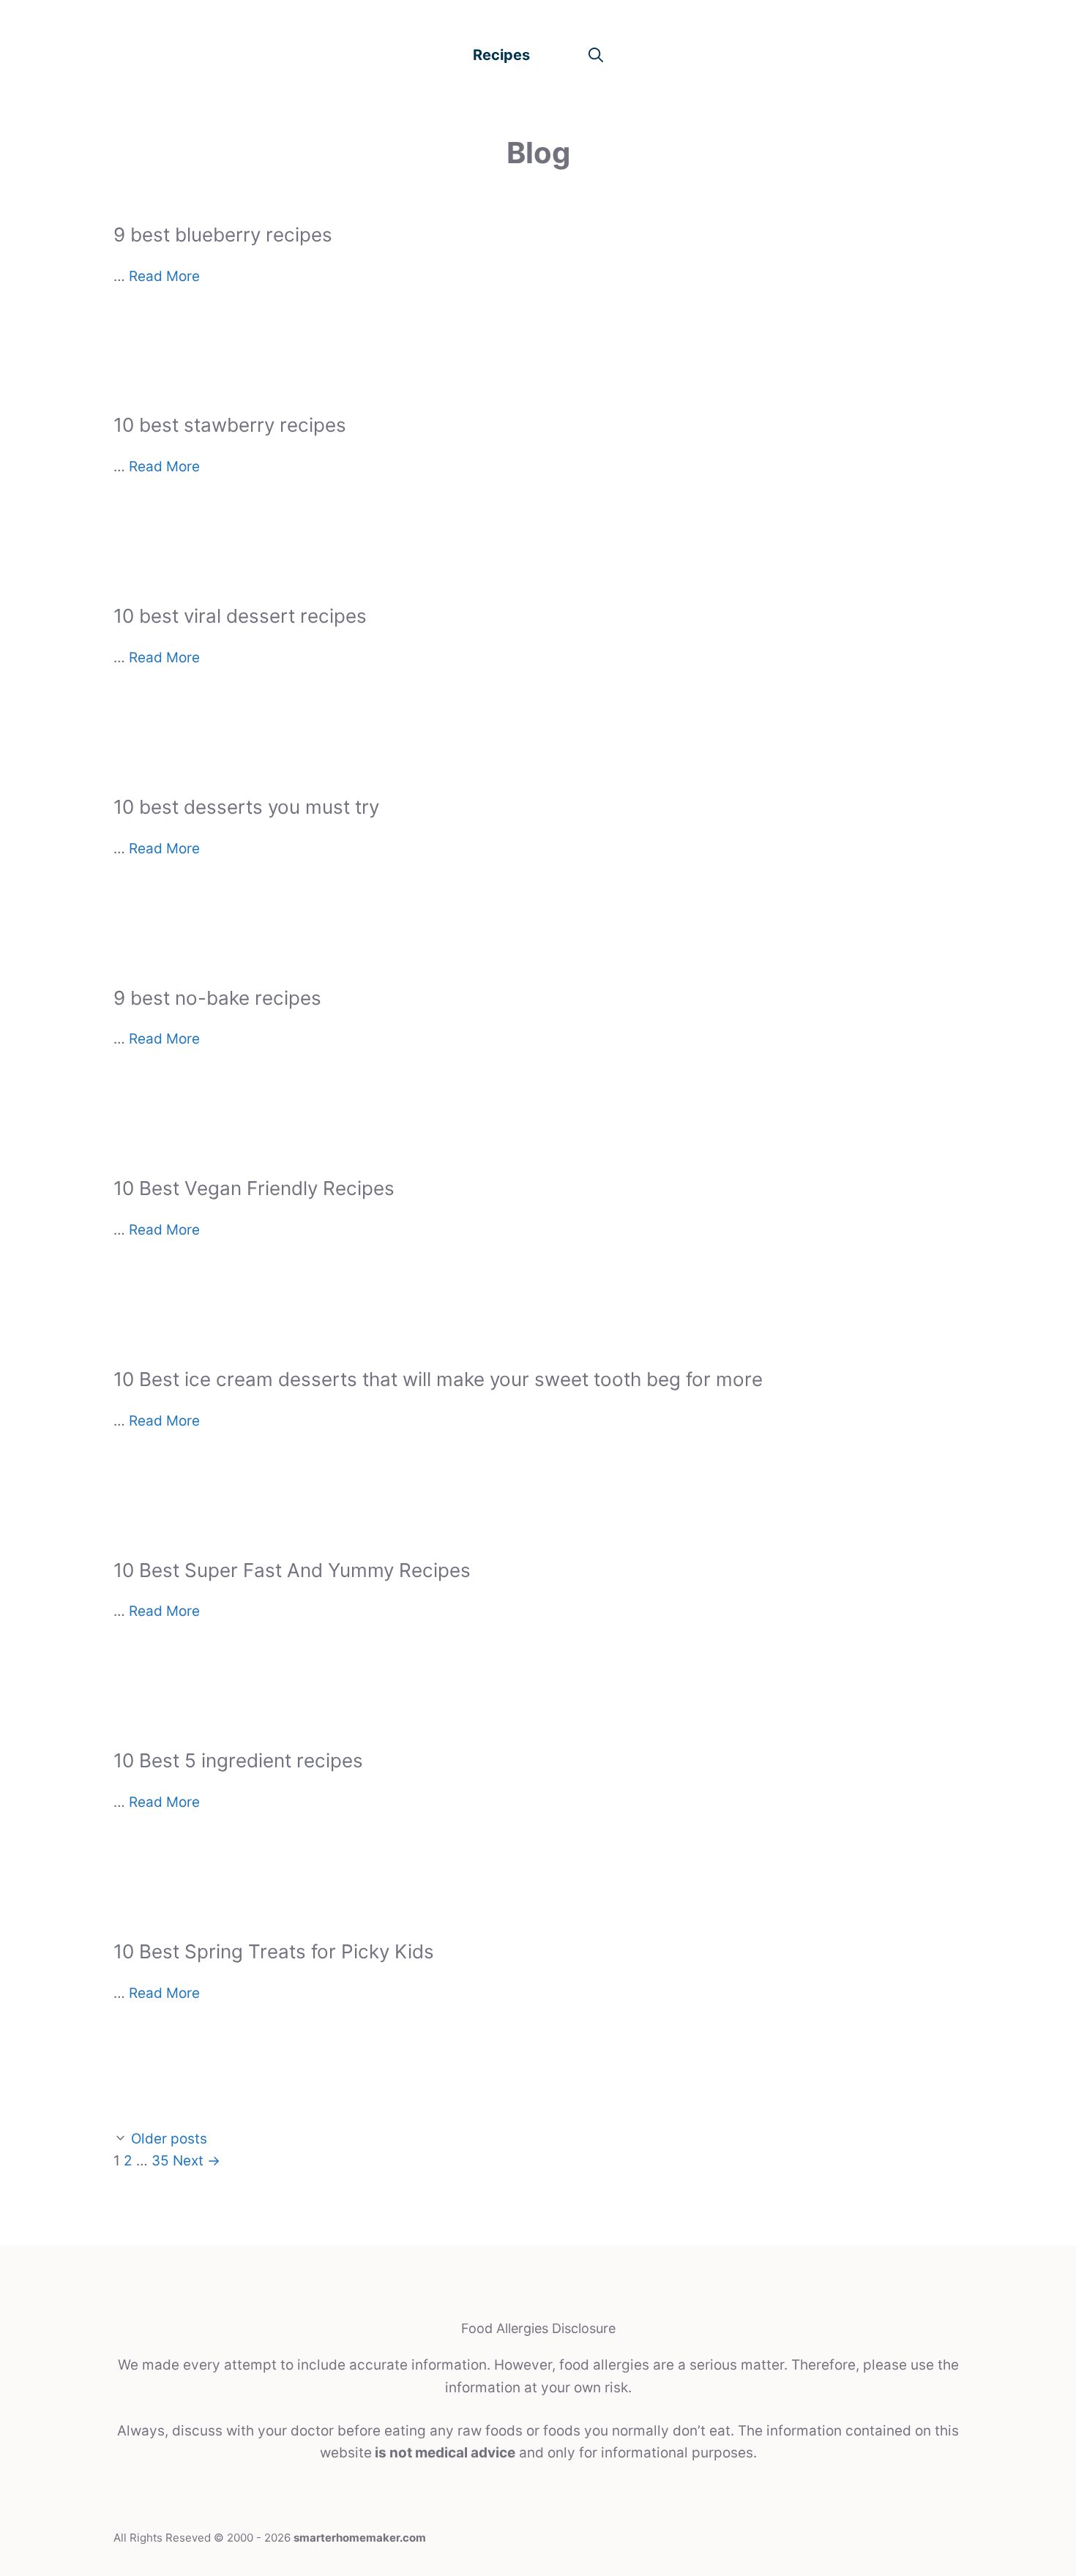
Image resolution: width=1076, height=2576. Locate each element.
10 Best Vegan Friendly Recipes (254, 1188)
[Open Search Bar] (596, 55)
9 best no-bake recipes (217, 998)
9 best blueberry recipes (223, 235)
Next (197, 2161)
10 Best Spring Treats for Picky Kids (274, 1951)
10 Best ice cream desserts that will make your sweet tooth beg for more (438, 1379)
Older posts (169, 2139)
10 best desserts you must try (246, 807)
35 (160, 2161)
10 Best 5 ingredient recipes (238, 1760)
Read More (164, 276)
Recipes (501, 55)
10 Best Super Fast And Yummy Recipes (292, 1570)
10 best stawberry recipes (230, 425)
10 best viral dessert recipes (240, 616)
